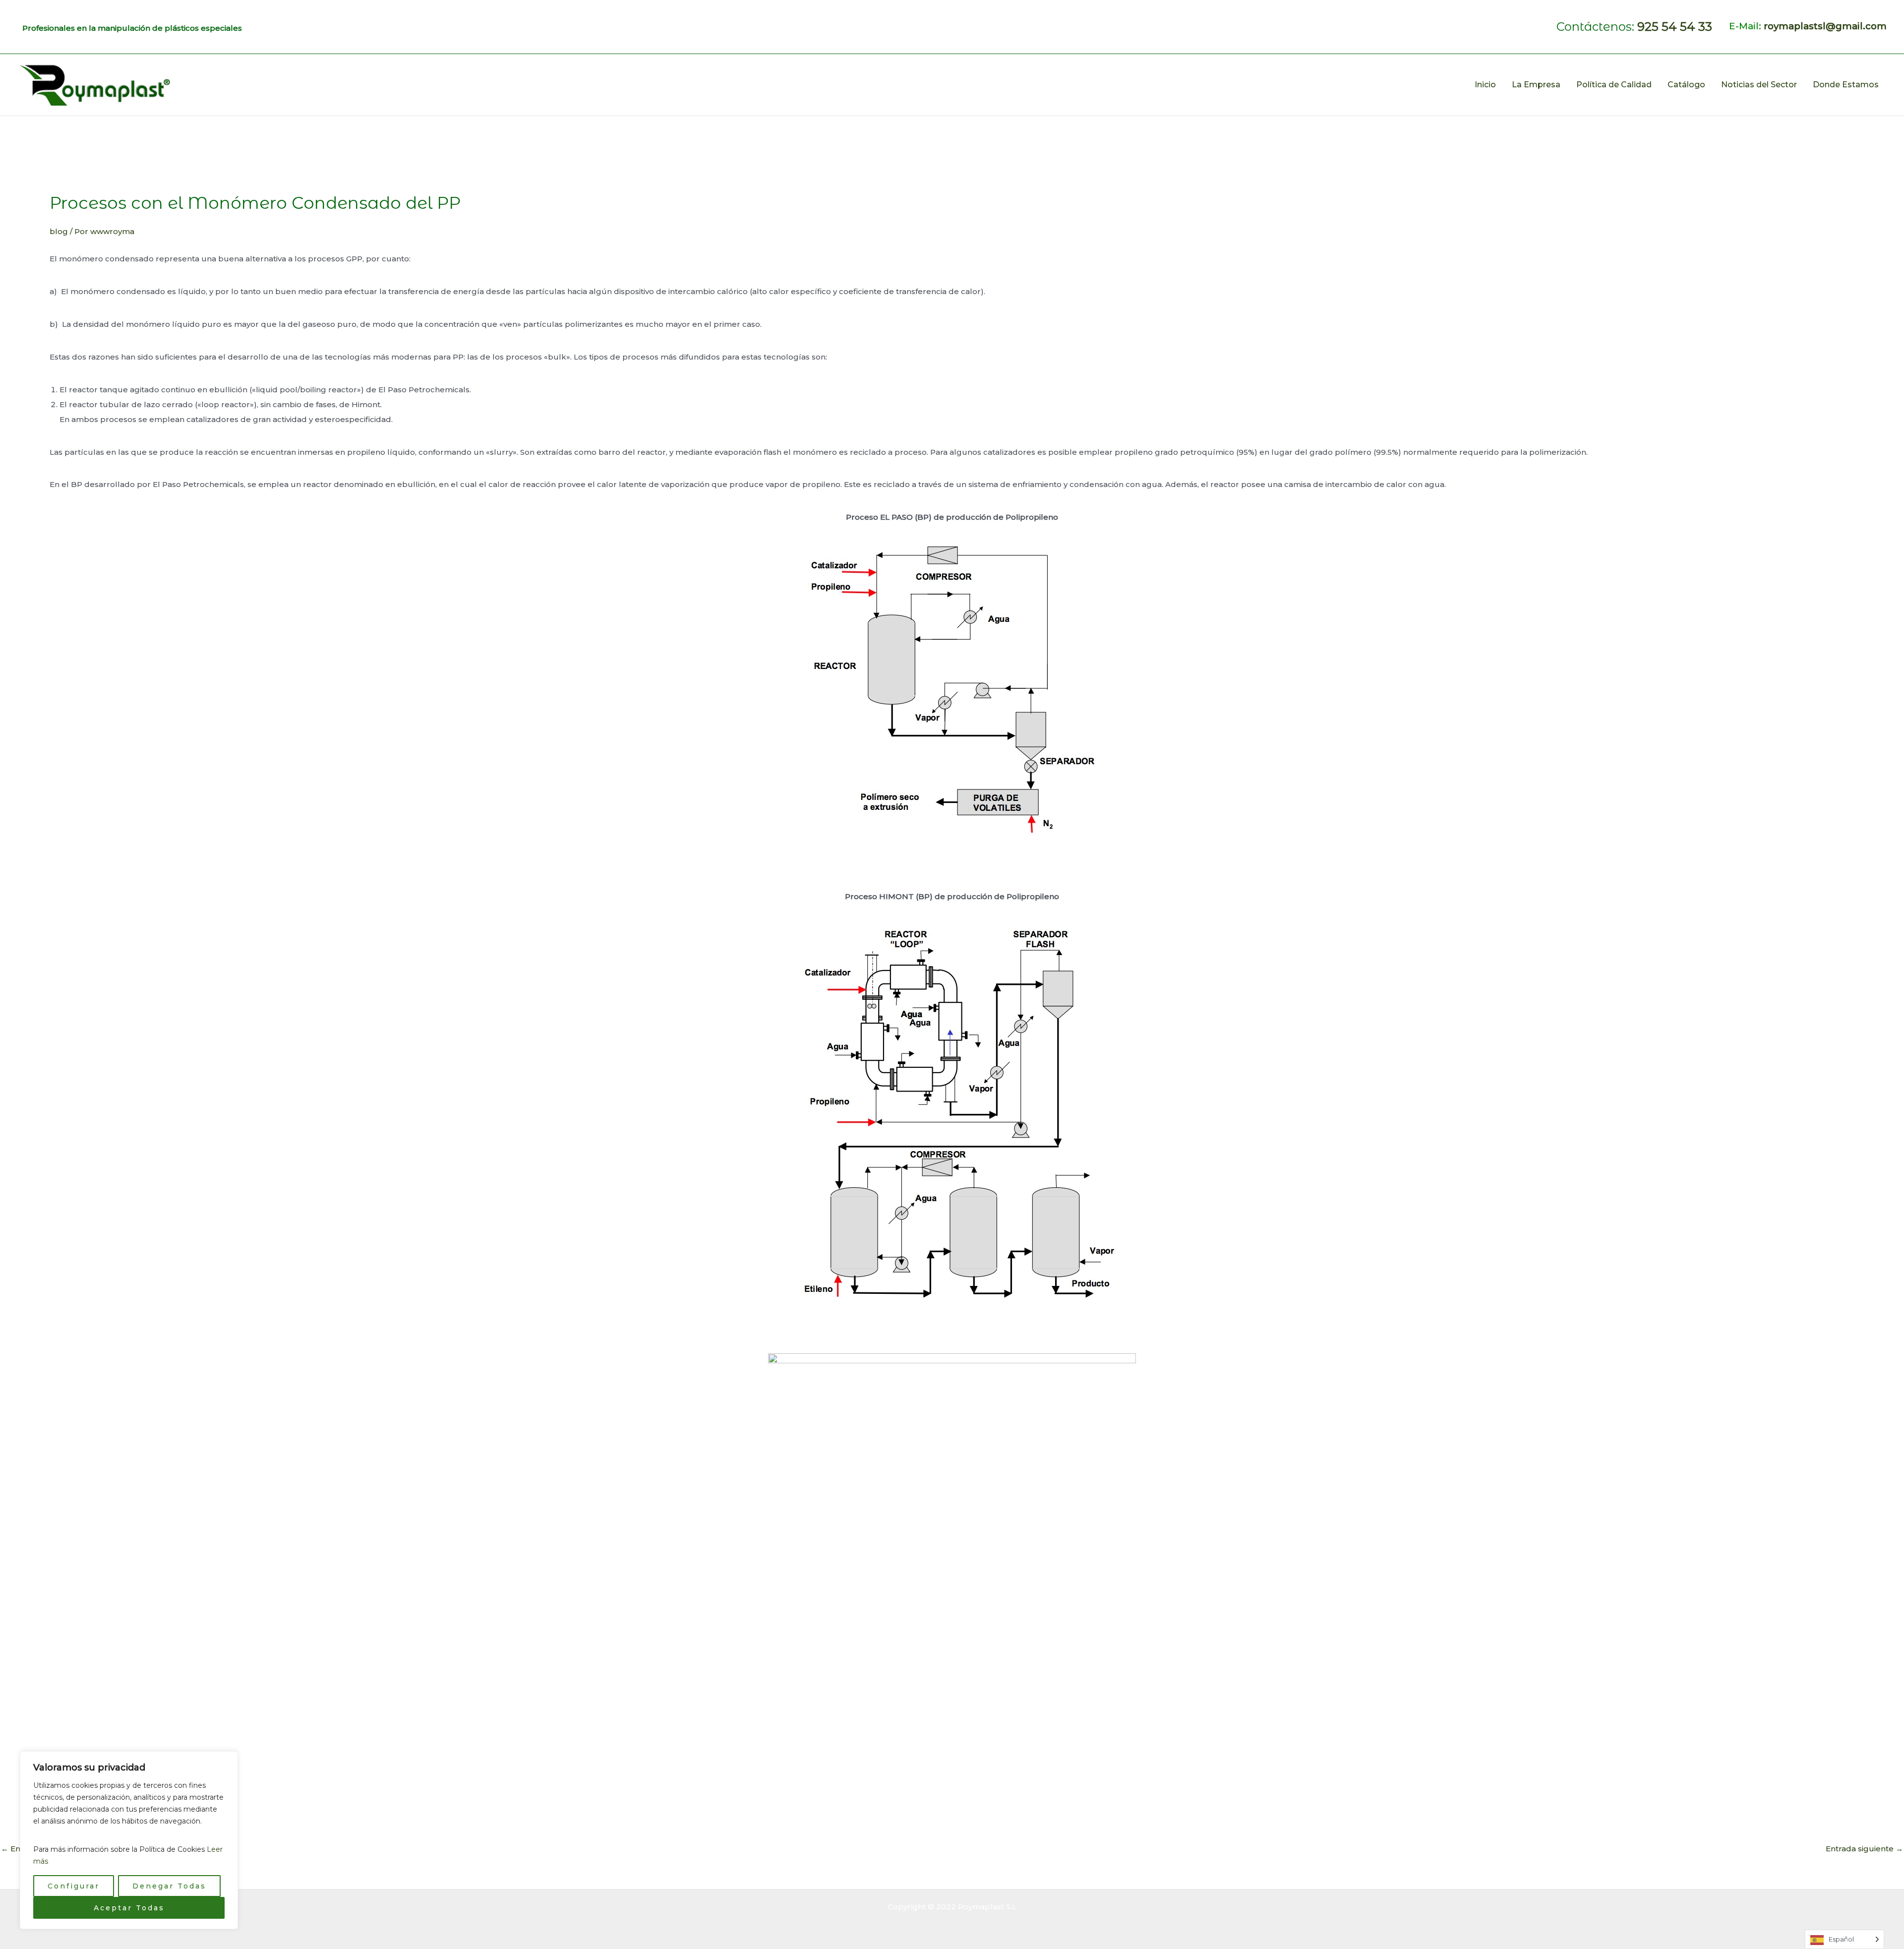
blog (59, 231)
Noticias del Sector (1759, 85)
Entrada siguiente (1864, 1849)
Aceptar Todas (129, 1908)
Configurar (74, 1886)
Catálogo (1686, 85)
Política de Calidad (1614, 85)
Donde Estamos (1846, 85)
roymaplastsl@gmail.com (1825, 26)
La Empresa (1536, 85)
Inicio (1485, 85)
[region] (129, 1840)
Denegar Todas (169, 1886)
